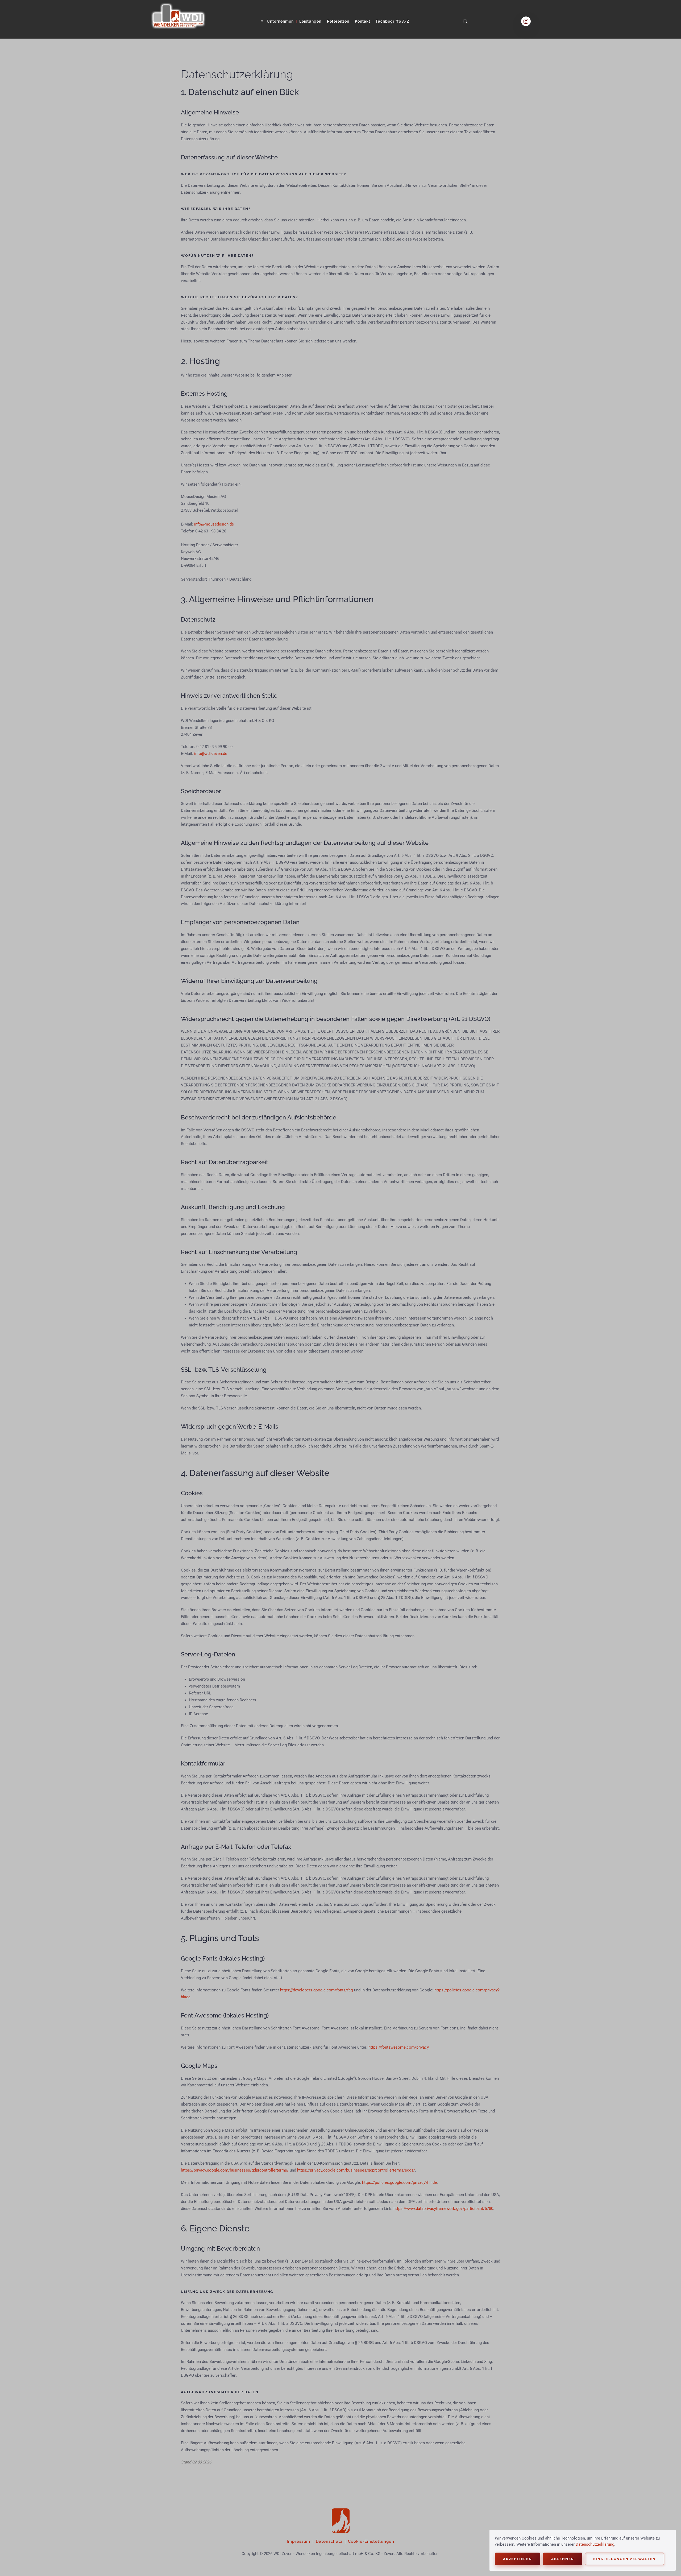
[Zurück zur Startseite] (178, 21)
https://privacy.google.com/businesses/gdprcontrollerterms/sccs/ (356, 2170)
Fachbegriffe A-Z (393, 21)
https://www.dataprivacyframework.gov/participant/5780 (443, 2209)
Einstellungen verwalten (624, 2559)
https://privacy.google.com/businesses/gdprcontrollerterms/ (235, 2170)
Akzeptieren (518, 2559)
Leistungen (310, 21)
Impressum (298, 2541)
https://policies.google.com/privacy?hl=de (399, 2182)
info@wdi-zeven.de (211, 754)
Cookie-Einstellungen (371, 2541)
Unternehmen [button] (280, 21)
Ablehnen (563, 2559)
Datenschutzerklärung (595, 2544)
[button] (465, 21)
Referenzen (338, 21)
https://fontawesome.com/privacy (398, 2047)
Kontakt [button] (363, 21)
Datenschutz (329, 2541)
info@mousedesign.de (214, 524)
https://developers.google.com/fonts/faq (317, 1990)
